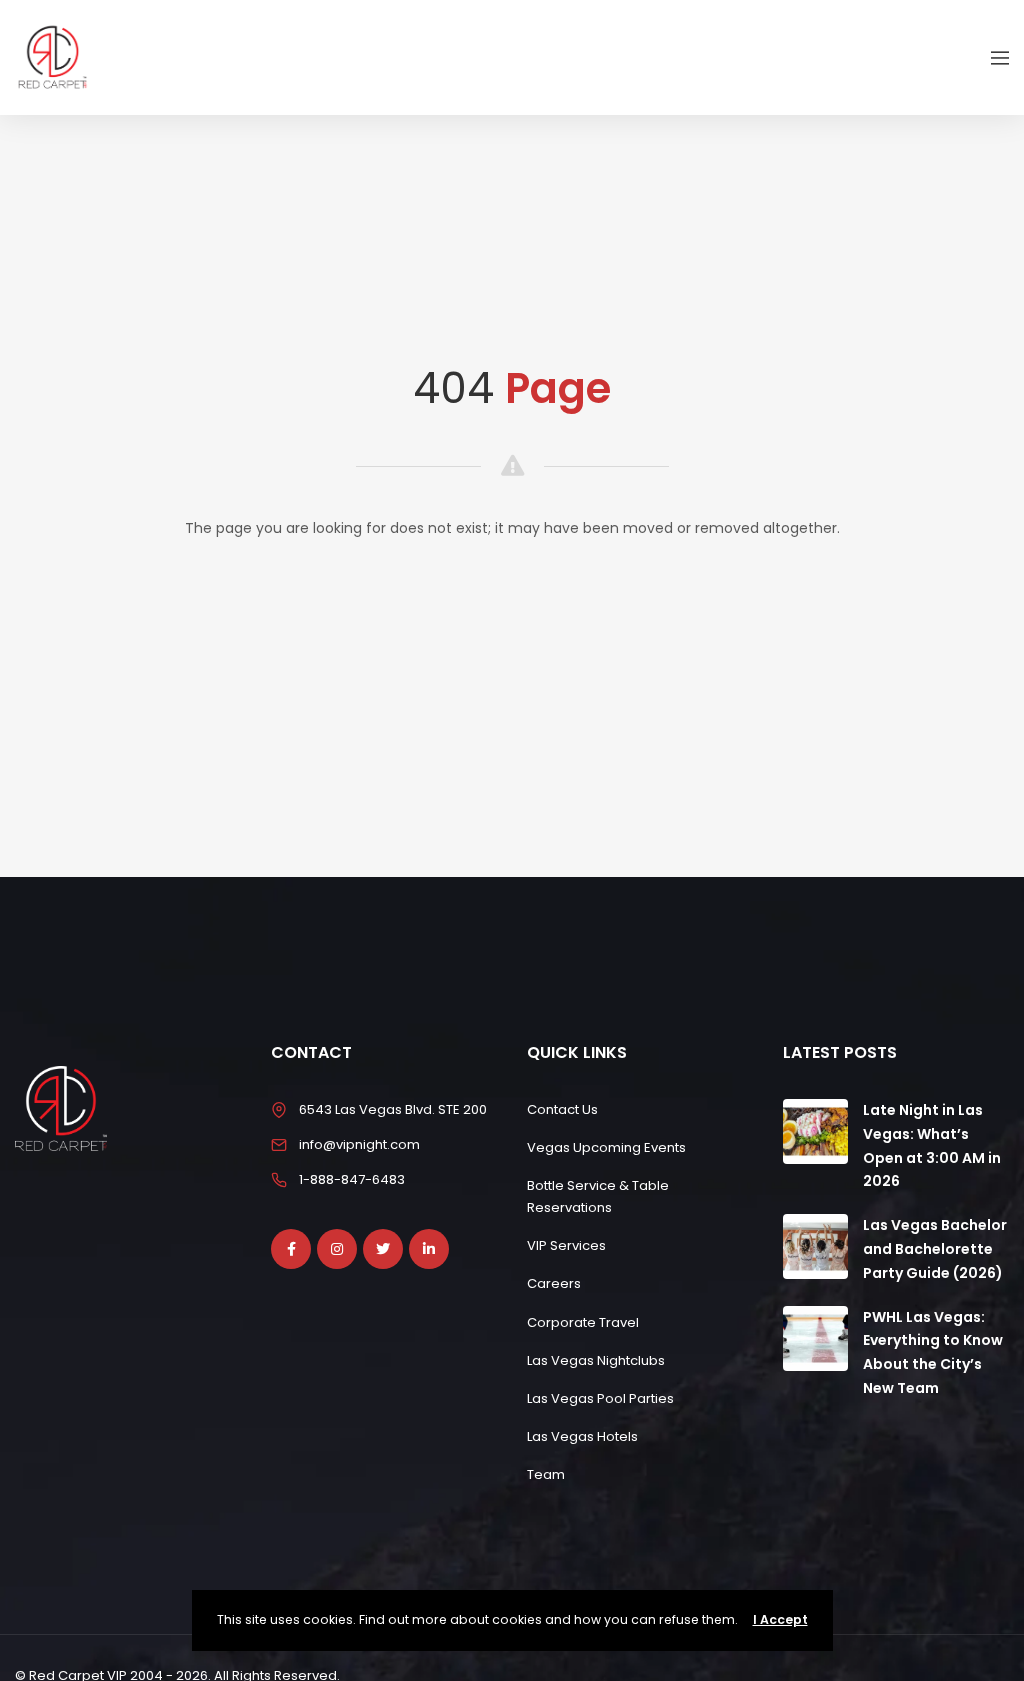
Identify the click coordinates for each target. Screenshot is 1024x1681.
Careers (554, 1283)
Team (546, 1474)
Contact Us (562, 1109)
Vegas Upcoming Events (606, 1147)
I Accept (780, 1619)
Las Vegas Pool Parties (600, 1398)
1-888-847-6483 (352, 1179)
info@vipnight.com (359, 1144)
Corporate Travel (583, 1322)
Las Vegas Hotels (582, 1436)
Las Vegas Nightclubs (596, 1360)
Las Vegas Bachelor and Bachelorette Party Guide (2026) (935, 1249)
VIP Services (566, 1245)
